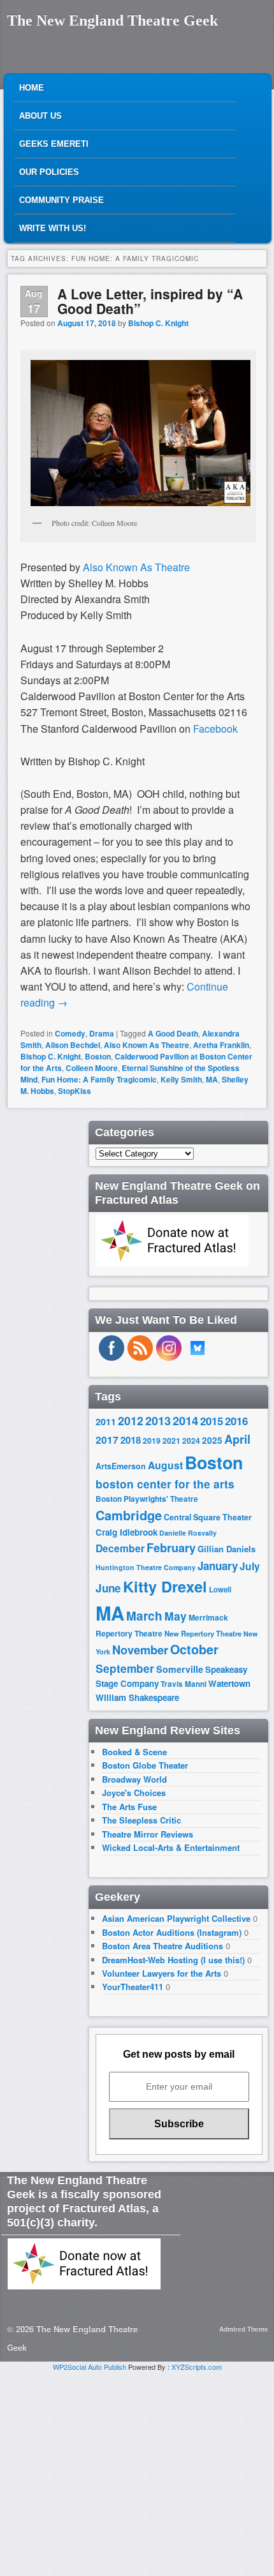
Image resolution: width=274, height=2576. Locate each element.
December (120, 1548)
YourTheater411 (133, 1987)
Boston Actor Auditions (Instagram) (172, 1932)
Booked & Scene (134, 1752)
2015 (212, 1421)
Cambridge (129, 1515)
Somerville (180, 1669)
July (250, 1566)
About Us (40, 116)
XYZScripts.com (197, 2367)
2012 (131, 1420)
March (144, 1616)
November (140, 1650)
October (194, 1649)
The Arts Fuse (129, 1807)
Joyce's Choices (134, 1793)
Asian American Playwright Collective (176, 1918)
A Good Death (173, 1033)
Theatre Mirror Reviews (148, 1834)
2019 (152, 1441)
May (176, 1616)
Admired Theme (244, 2329)
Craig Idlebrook (126, 1532)
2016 (236, 1421)
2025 (212, 1440)
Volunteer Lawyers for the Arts (162, 1973)
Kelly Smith (181, 1079)
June (108, 1588)
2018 (131, 1440)
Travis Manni (184, 1684)
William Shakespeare (137, 1697)
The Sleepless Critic (141, 1820)
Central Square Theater (208, 1517)
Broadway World (134, 1779)
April (237, 1439)
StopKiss (75, 1091)
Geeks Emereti (54, 144)
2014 (185, 1420)
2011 (106, 1421)
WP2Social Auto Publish (90, 2367)
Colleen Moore (92, 1068)
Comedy (70, 1033)
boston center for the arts (165, 1484)
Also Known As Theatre (147, 1045)
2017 (107, 1440)
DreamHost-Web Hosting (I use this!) (173, 1960)
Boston (98, 1056)
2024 (191, 1441)
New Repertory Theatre (203, 1633)
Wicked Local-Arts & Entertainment (171, 1847)
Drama (102, 1033)
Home (32, 88)
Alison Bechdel (73, 1045)
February (171, 1548)
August (165, 1465)
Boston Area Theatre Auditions (162, 1946)
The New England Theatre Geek (112, 20)
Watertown (229, 1683)
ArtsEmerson (121, 1466)
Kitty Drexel (165, 1586)
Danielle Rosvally (188, 1533)
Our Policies (49, 172)
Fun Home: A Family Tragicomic (99, 1079)
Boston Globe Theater (145, 1765)
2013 (158, 1421)
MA (212, 1079)
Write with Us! (53, 228)
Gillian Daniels (227, 1549)
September (125, 1668)
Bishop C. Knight (158, 323)
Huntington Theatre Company (146, 1567)
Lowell (220, 1590)
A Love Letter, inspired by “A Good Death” (150, 301)
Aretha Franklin (221, 1045)
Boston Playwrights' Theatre (147, 1499)
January (218, 1566)
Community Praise (61, 200)
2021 (171, 1441)
